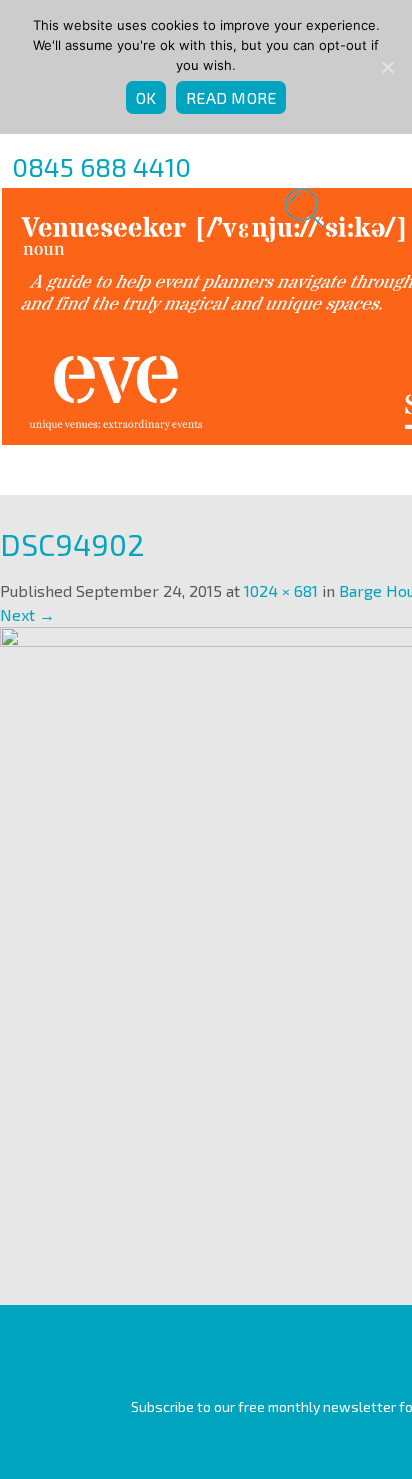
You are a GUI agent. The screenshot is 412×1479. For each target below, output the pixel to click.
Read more (231, 97)
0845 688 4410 (101, 166)
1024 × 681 (281, 590)
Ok (146, 97)
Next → (27, 614)
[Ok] (387, 67)
